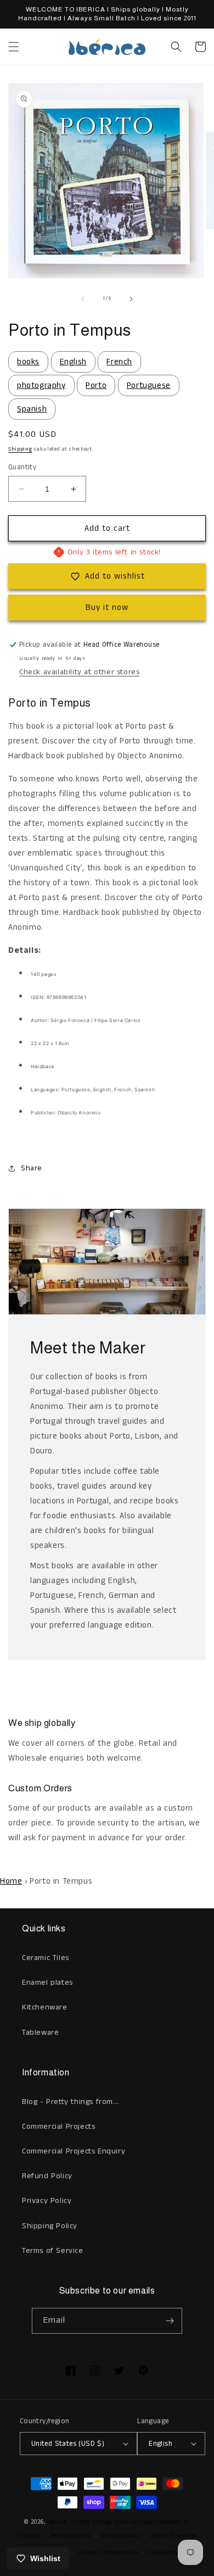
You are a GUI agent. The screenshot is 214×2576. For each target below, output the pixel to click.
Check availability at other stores (79, 672)
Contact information (107, 2553)
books (28, 362)
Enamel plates (47, 1983)
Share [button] (32, 1168)
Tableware (40, 2033)
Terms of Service (53, 2251)
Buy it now (107, 607)
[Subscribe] (170, 2321)
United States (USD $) (68, 2444)
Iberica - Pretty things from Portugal (101, 2522)
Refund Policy (47, 2176)
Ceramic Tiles (46, 1958)
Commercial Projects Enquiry (74, 2151)
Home (11, 1881)
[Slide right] (131, 299)
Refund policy (71, 2536)
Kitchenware (45, 2007)
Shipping (20, 449)
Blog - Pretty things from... (71, 2102)
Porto (96, 385)
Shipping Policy (50, 2226)
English (73, 362)
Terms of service (173, 2536)
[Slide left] (83, 299)
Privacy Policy (47, 2201)
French (119, 362)
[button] (14, 47)
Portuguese (149, 385)
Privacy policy (121, 2536)
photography (41, 385)
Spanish (32, 409)
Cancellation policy (175, 2553)
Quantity (22, 467)
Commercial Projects (58, 2127)
